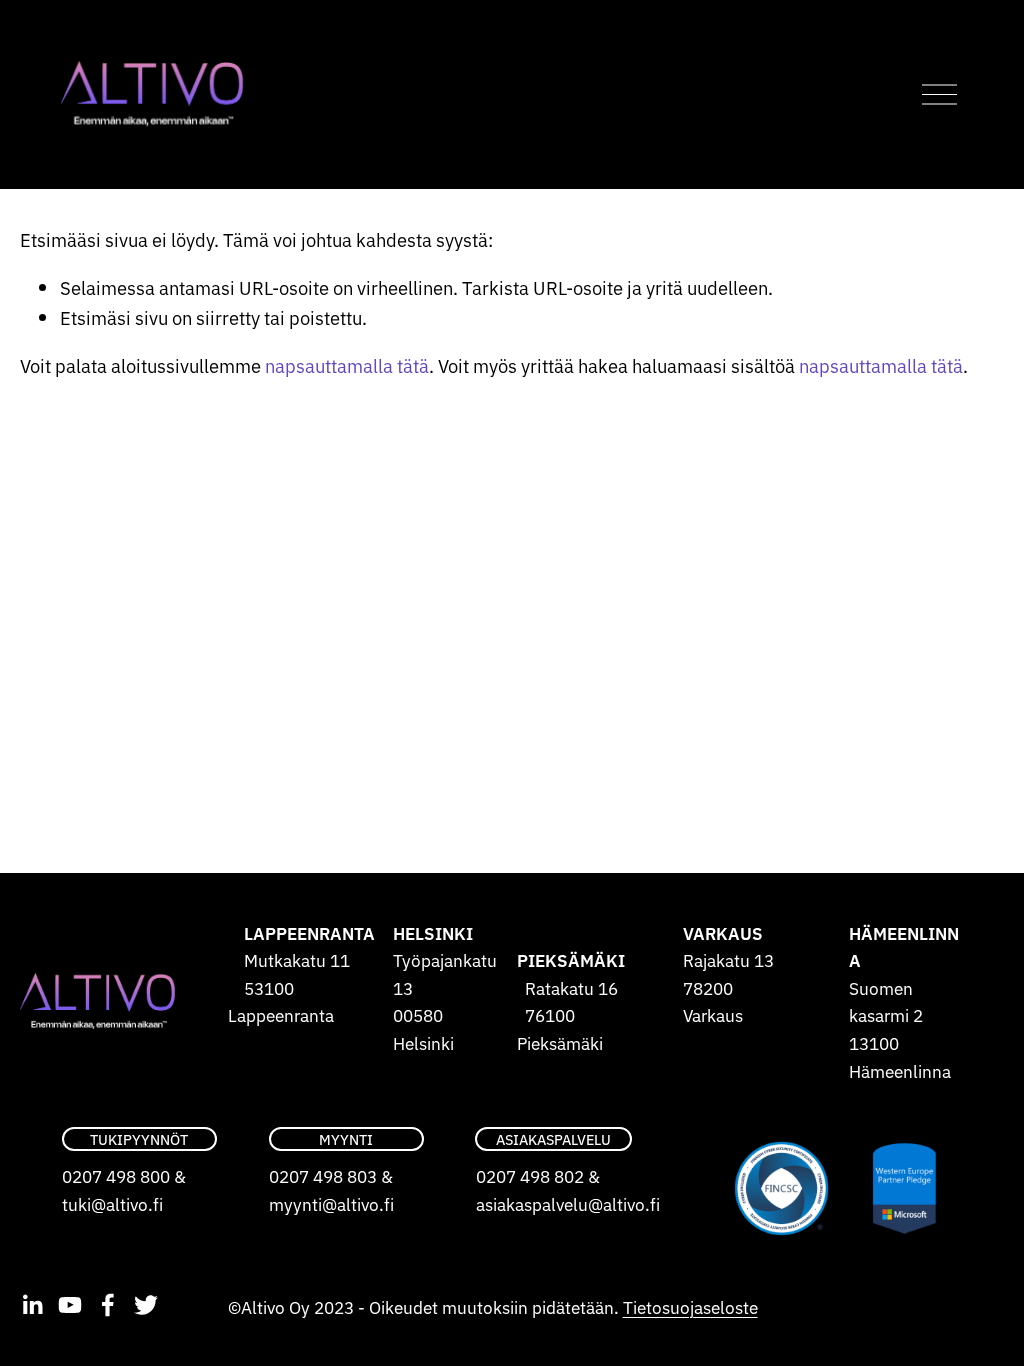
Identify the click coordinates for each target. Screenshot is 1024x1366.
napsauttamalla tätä (347, 365)
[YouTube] (70, 1305)
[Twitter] (146, 1305)
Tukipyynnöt (139, 1139)
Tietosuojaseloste (690, 1306)
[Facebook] (108, 1305)
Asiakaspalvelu (553, 1139)
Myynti (346, 1139)
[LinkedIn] (32, 1305)
